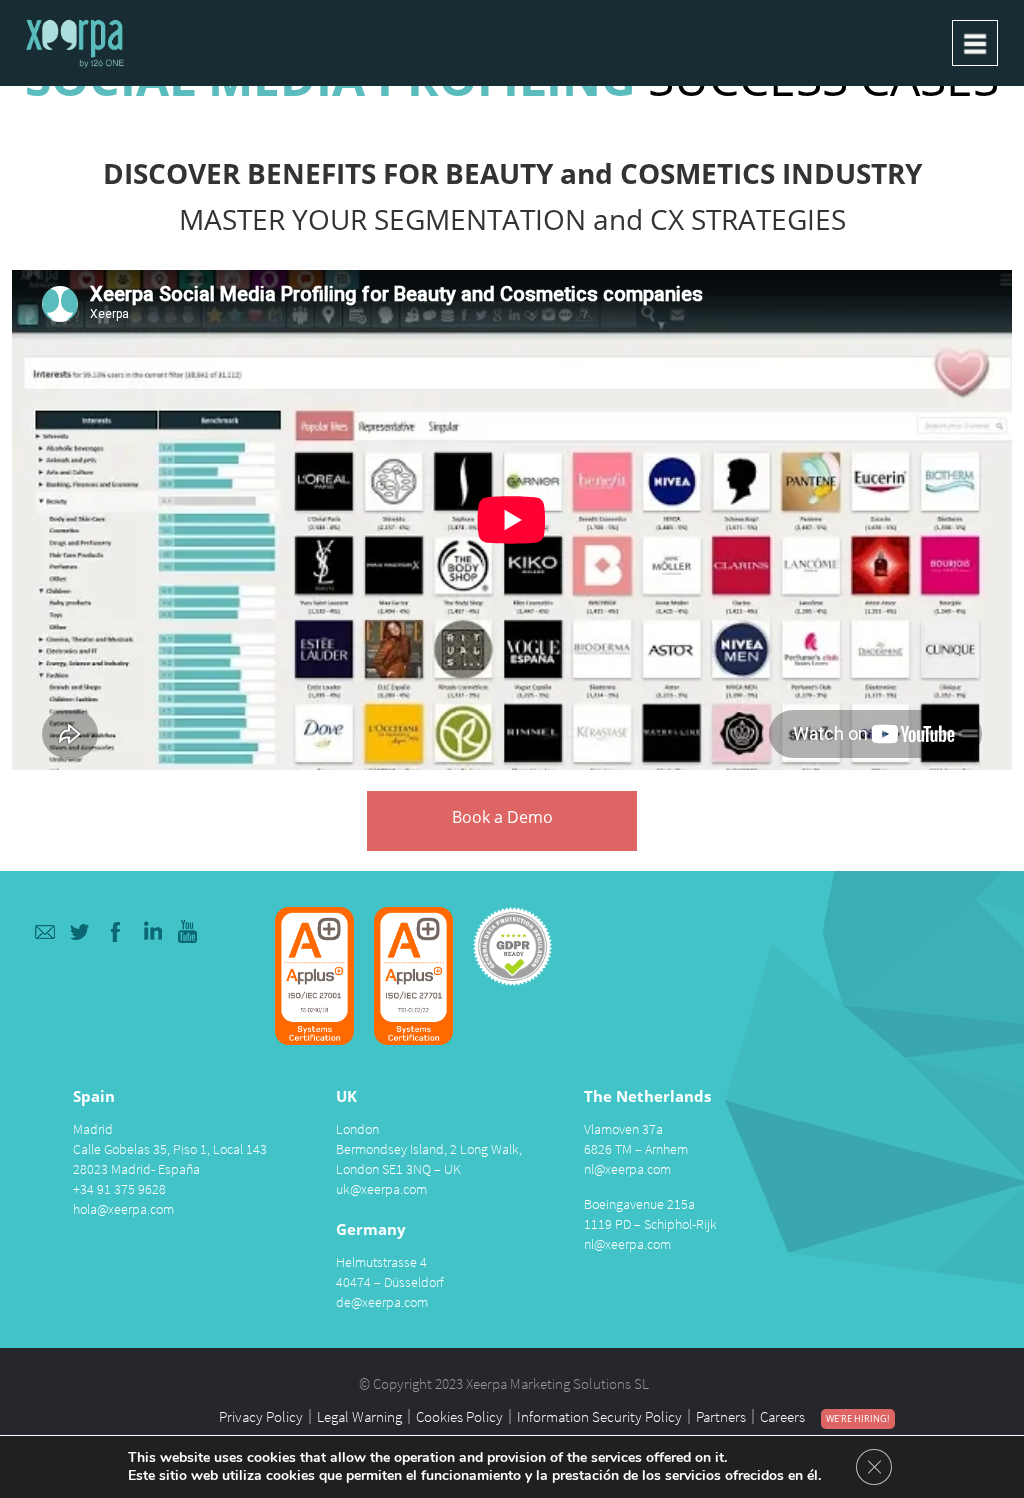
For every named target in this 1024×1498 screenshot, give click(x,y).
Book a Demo (502, 817)
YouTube (188, 931)
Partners (721, 1416)
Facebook (116, 931)
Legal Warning (359, 1416)
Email (44, 931)
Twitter (80, 931)
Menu (975, 43)
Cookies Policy (459, 1416)
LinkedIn (152, 931)
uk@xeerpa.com (381, 1189)
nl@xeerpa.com (627, 1169)
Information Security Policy (599, 1416)
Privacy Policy (261, 1416)
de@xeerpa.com (382, 1302)
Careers (782, 1416)
